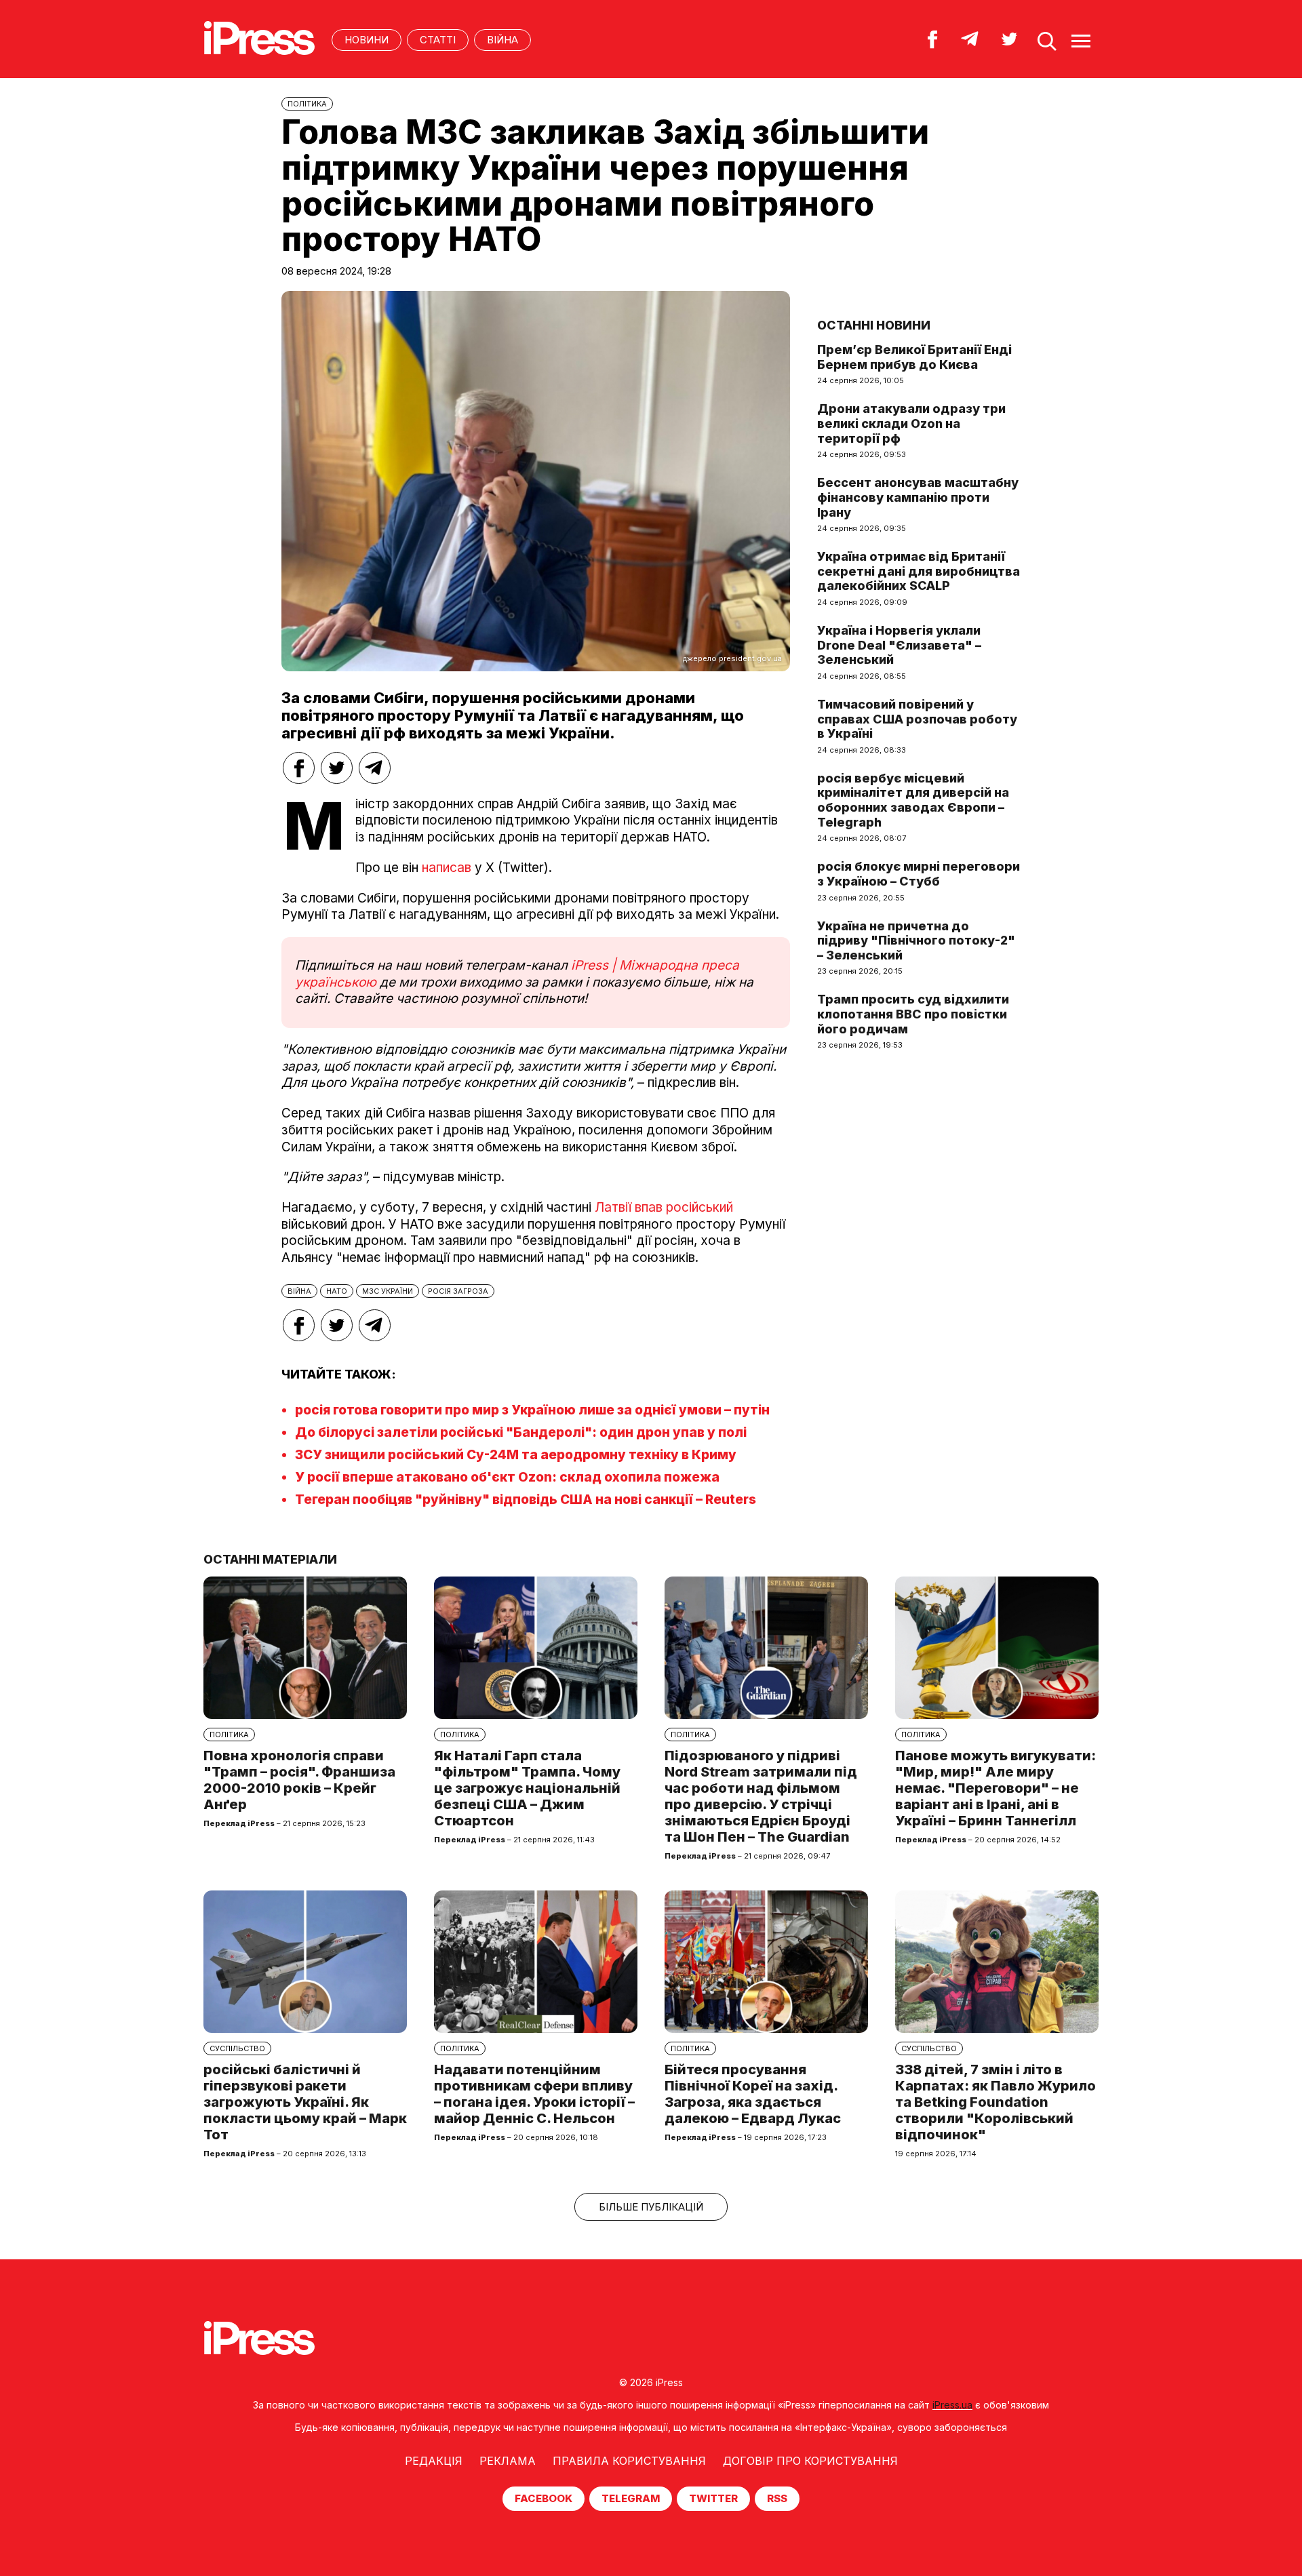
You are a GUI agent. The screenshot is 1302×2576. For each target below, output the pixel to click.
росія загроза (458, 1291)
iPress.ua (952, 2405)
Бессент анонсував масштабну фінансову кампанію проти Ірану (918, 497)
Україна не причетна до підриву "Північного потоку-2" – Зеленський (916, 940)
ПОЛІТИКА (307, 104)
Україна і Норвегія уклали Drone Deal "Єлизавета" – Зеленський (899, 645)
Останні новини (874, 325)
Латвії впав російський (664, 1207)
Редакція (434, 2461)
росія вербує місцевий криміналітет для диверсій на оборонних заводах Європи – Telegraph (913, 800)
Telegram (631, 2498)
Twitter (713, 2498)
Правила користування (629, 2461)
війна (299, 1291)
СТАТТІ (438, 40)
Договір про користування (810, 2461)
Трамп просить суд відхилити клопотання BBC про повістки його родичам (913, 1014)
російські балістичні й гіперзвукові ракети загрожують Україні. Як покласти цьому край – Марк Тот (305, 2102)
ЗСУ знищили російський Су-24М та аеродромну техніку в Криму (516, 1455)
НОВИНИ (367, 40)
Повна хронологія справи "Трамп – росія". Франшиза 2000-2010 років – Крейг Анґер (299, 1780)
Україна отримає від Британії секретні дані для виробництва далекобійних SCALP (919, 571)
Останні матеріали (270, 1559)
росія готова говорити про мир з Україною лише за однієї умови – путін (532, 1410)
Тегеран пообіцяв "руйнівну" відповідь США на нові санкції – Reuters (526, 1500)
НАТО (337, 1291)
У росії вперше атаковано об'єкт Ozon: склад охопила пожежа (507, 1477)
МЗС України (388, 1291)
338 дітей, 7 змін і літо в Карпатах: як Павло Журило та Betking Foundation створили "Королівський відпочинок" (995, 2102)
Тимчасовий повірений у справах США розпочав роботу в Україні (917, 719)
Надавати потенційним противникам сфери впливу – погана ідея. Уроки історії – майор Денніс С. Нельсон (534, 2094)
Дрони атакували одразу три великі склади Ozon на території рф (911, 423)
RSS (777, 2498)
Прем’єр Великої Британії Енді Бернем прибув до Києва (914, 357)
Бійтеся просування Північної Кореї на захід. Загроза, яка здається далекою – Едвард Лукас (753, 2094)
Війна (502, 40)
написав (447, 868)
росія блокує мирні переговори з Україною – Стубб (919, 874)
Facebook (544, 2498)
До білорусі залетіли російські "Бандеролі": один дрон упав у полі (521, 1432)
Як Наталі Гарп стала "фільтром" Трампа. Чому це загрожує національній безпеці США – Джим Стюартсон (527, 1788)
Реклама (508, 2461)
